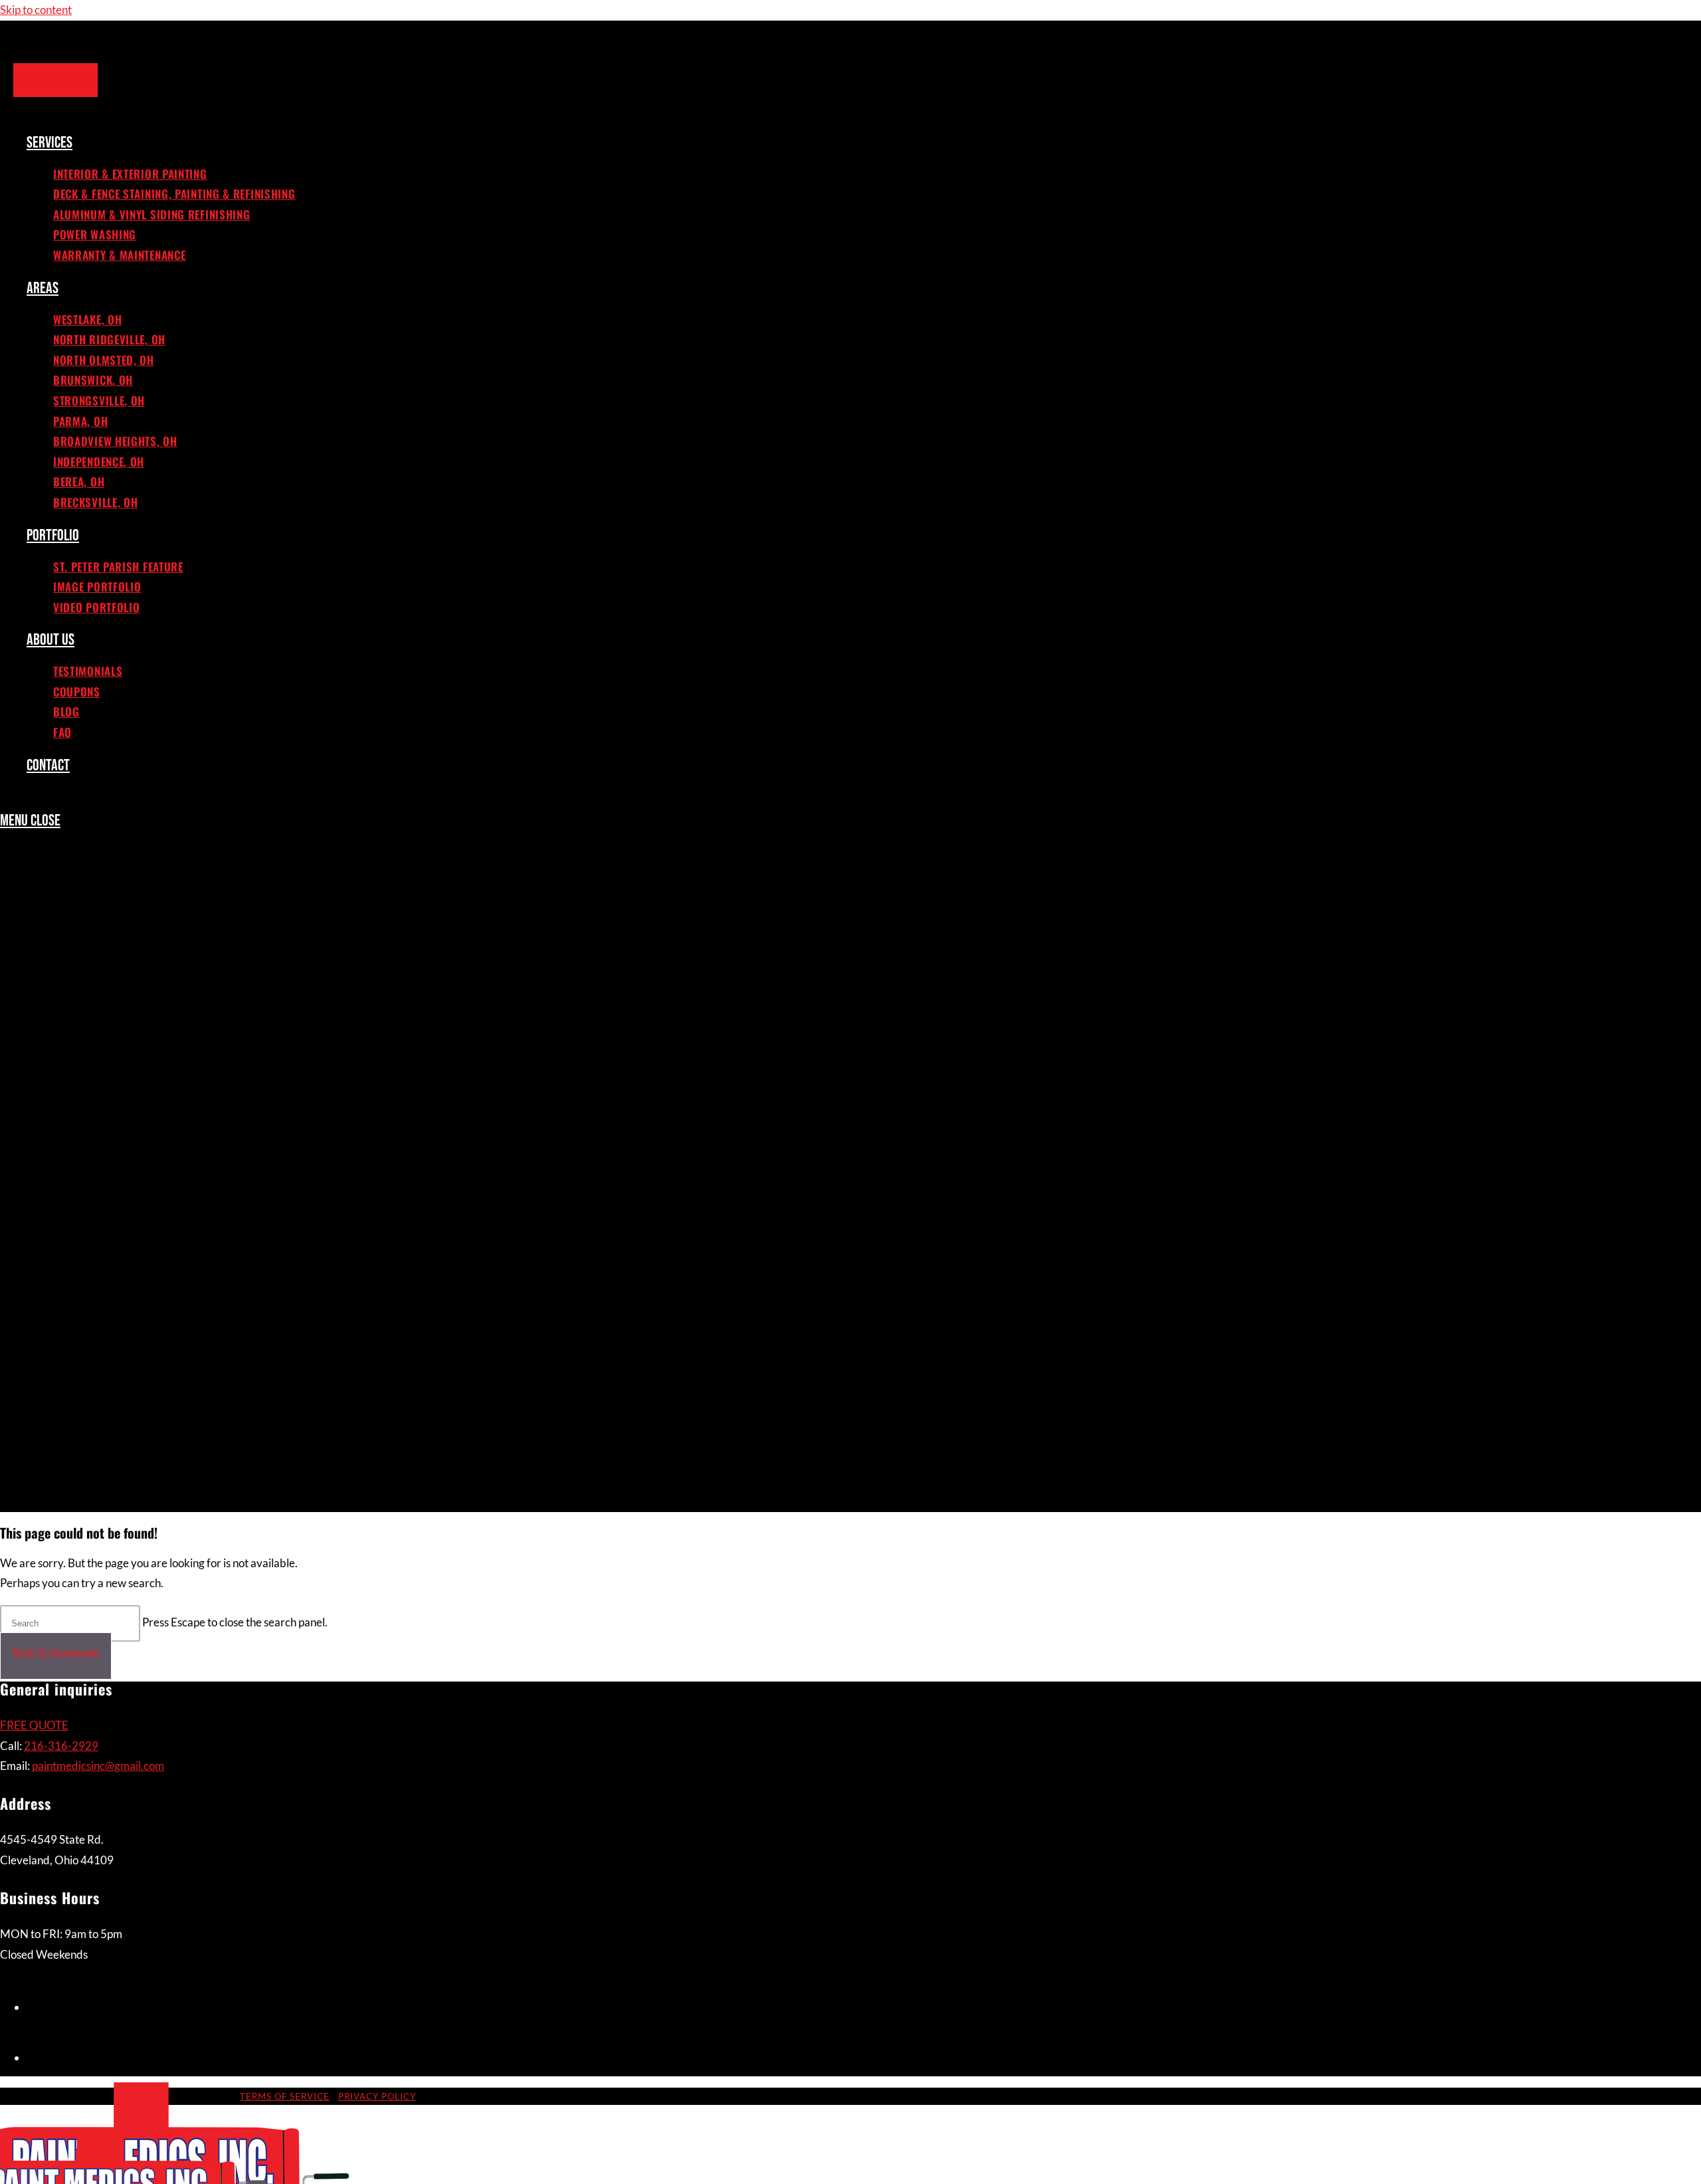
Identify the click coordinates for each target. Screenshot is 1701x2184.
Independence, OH (104, 1208)
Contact (50, 1499)
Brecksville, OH (98, 1256)
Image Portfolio (101, 1329)
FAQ (63, 1475)
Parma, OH (82, 1159)
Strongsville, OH (103, 1135)
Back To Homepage (56, 1651)
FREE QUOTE (34, 1725)
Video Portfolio (100, 1354)
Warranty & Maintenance (127, 989)
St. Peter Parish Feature (123, 1305)
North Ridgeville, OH (114, 1061)
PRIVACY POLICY (377, 2096)
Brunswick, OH (96, 1111)
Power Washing (99, 964)
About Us (53, 1378)
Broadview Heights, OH (120, 1183)
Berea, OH (80, 1232)
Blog (67, 1451)
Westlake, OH (91, 1037)
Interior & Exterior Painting (137, 891)
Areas (43, 1013)
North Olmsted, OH (108, 1086)
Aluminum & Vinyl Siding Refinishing (161, 940)
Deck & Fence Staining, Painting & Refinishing (187, 916)
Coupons (79, 1426)
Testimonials (90, 1402)
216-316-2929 (61, 1746)
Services (51, 867)
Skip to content (36, 10)
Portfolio (55, 1281)
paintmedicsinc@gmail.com (98, 1766)
